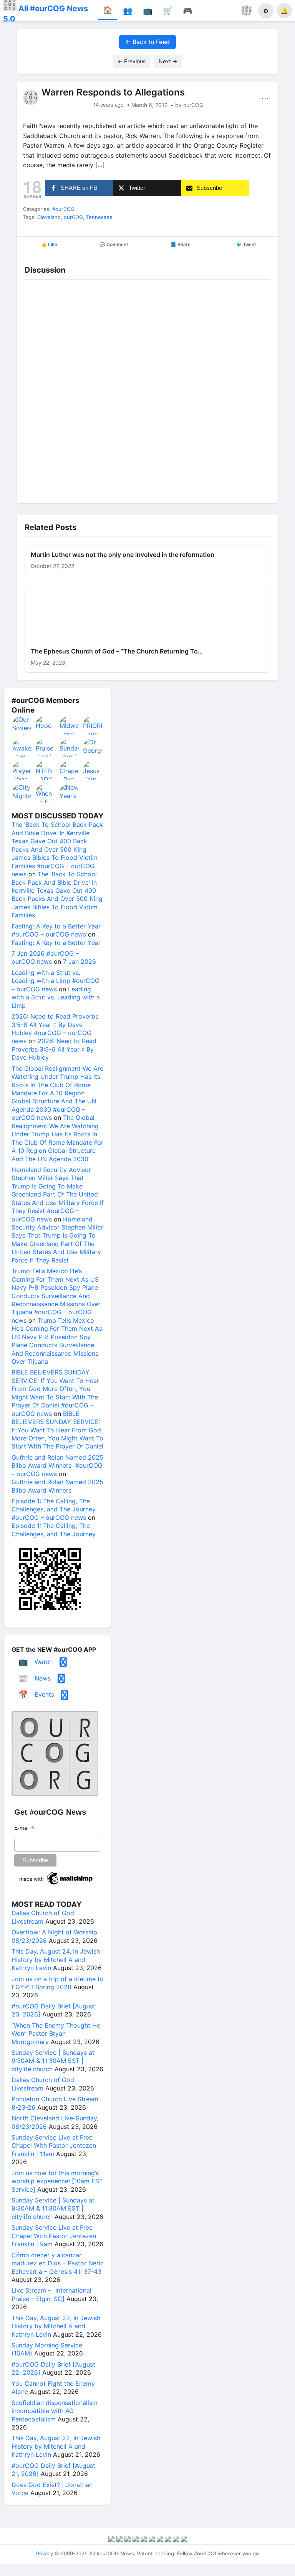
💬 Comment (114, 245)
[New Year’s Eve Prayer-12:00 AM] (70, 793)
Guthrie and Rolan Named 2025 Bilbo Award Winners (57, 1486)
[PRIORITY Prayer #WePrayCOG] (93, 725)
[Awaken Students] (22, 748)
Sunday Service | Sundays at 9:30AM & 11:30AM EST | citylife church (53, 2061)
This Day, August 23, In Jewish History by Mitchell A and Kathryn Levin (56, 2326)
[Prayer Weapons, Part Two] (22, 770)
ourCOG (73, 217)
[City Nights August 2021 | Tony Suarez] (22, 793)
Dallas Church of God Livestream (43, 1917)
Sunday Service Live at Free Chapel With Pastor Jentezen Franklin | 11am (54, 2146)
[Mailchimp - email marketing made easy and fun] (56, 1885)
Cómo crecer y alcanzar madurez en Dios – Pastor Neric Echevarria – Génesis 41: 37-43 (58, 2263)
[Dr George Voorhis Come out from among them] (93, 748)
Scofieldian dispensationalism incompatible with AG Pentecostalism (55, 2411)
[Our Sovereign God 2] (22, 725)
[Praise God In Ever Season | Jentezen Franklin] (46, 748)
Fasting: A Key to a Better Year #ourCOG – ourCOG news (56, 930)
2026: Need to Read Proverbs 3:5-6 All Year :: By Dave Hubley (54, 1049)
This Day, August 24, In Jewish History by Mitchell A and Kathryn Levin (56, 1960)
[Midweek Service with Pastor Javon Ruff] (70, 725)
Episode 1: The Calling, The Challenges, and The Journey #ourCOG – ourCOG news (54, 1509)
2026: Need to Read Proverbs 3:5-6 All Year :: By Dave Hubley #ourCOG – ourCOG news (55, 1029)
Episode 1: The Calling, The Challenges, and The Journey (54, 1530)
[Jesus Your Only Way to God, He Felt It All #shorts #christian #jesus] (93, 770)
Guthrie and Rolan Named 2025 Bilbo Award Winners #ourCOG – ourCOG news (57, 1466)
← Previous (132, 61)
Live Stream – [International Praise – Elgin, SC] (51, 2294)
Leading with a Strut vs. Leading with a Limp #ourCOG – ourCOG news (56, 981)
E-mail (24, 1828)
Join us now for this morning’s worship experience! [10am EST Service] (57, 2181)
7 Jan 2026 (80, 961)
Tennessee (99, 217)
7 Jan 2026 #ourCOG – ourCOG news (45, 957)
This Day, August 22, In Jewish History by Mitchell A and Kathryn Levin (56, 2446)
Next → (168, 61)
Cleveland (49, 217)
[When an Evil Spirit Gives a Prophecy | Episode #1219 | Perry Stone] (46, 793)
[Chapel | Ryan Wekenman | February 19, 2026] (70, 770)
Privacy (45, 2553)
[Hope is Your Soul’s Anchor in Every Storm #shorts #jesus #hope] (46, 725)
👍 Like (49, 245)
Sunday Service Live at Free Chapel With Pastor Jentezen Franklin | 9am (54, 2236)
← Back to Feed (147, 42)
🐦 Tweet (246, 245)
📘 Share (181, 245)
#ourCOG (63, 209)
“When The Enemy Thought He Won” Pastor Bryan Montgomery (56, 2034)
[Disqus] (147, 389)
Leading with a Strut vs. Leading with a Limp (56, 997)
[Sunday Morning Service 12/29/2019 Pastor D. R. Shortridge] (70, 748)
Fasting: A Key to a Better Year (56, 943)
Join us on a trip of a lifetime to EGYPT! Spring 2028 (58, 1983)
